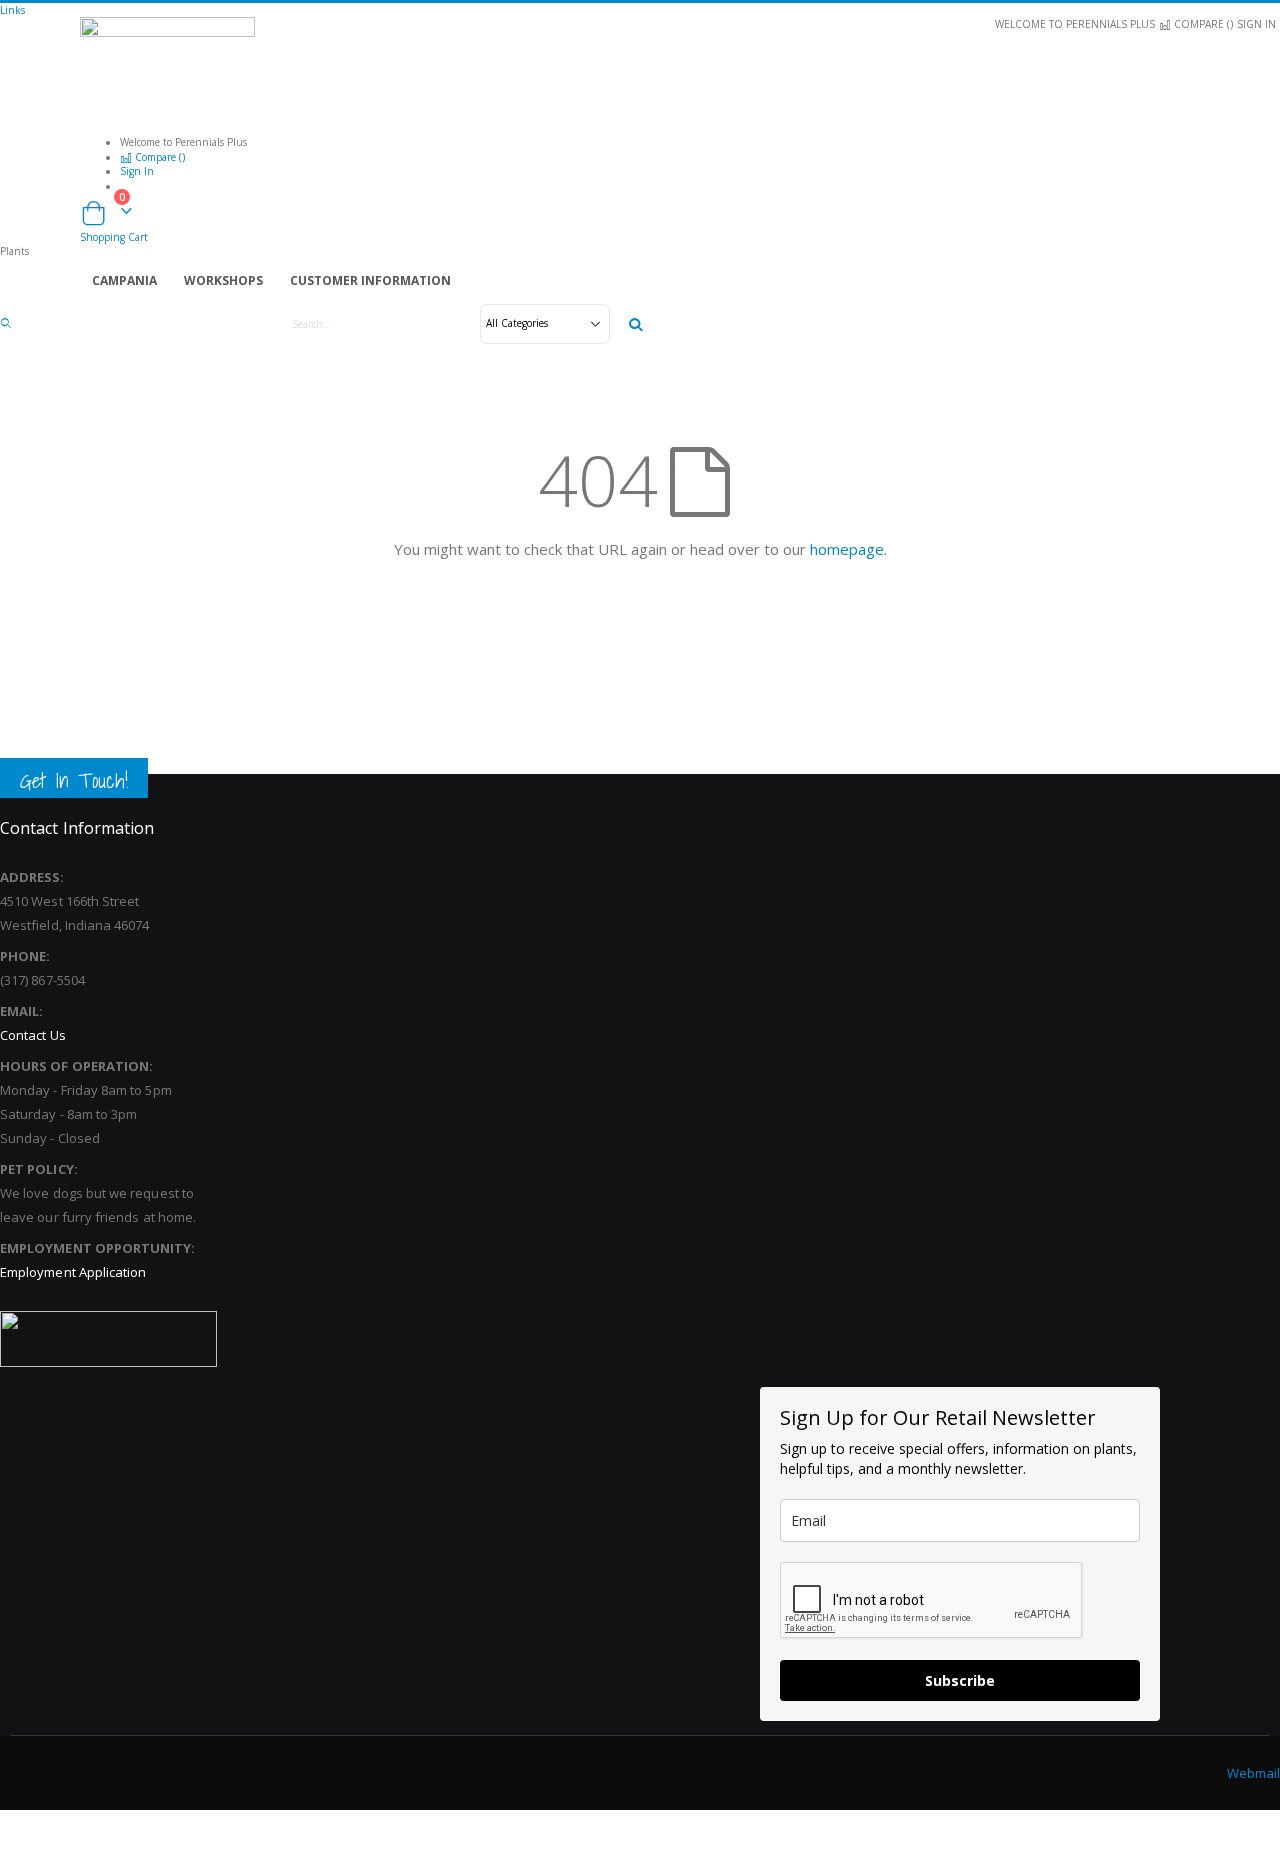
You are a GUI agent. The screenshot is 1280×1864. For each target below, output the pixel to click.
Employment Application (73, 1272)
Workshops (223, 280)
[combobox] (458, 324)
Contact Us (33, 1035)
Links (12, 10)
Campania (124, 280)
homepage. (848, 549)
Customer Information (370, 280)
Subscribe (960, 1680)
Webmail (1253, 1773)
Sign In (1256, 24)
